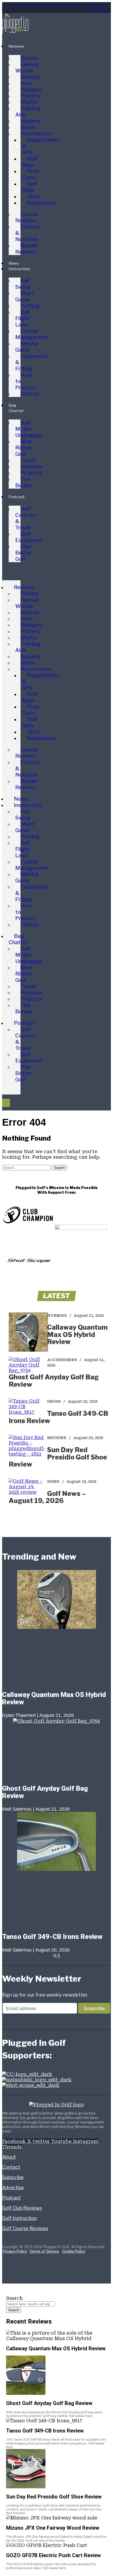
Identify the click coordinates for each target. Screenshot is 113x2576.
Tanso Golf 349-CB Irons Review (58, 1417)
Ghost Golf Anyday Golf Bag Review (54, 1381)
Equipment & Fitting (31, 362)
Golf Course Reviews (25, 2228)
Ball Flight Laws (22, 318)
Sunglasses (41, 203)
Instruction (19, 269)
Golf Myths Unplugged (29, 429)
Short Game (25, 296)
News (14, 263)
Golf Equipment (29, 537)
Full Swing (23, 284)
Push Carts (31, 174)
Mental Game (27, 347)
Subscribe (13, 2177)
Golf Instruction (19, 2218)
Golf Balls (30, 187)
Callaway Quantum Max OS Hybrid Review (77, 1334)
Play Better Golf (24, 553)
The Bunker (24, 482)
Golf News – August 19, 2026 (47, 1497)
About (9, 2157)
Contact (11, 2167)
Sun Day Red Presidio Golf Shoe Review (58, 1457)
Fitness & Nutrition (27, 233)
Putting (30, 306)
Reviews (16, 46)
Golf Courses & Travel (26, 518)
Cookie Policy (74, 2251)
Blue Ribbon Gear (24, 448)
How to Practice (26, 381)
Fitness (30, 394)
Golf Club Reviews (22, 2208)
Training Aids (28, 112)
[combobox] (30, 2304)
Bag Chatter (18, 939)
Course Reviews (27, 217)
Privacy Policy (15, 2251)
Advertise (13, 2188)
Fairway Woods (27, 68)
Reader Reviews (27, 249)
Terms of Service (44, 2251)
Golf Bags (30, 162)
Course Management (32, 334)
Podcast (17, 497)
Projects (31, 473)
